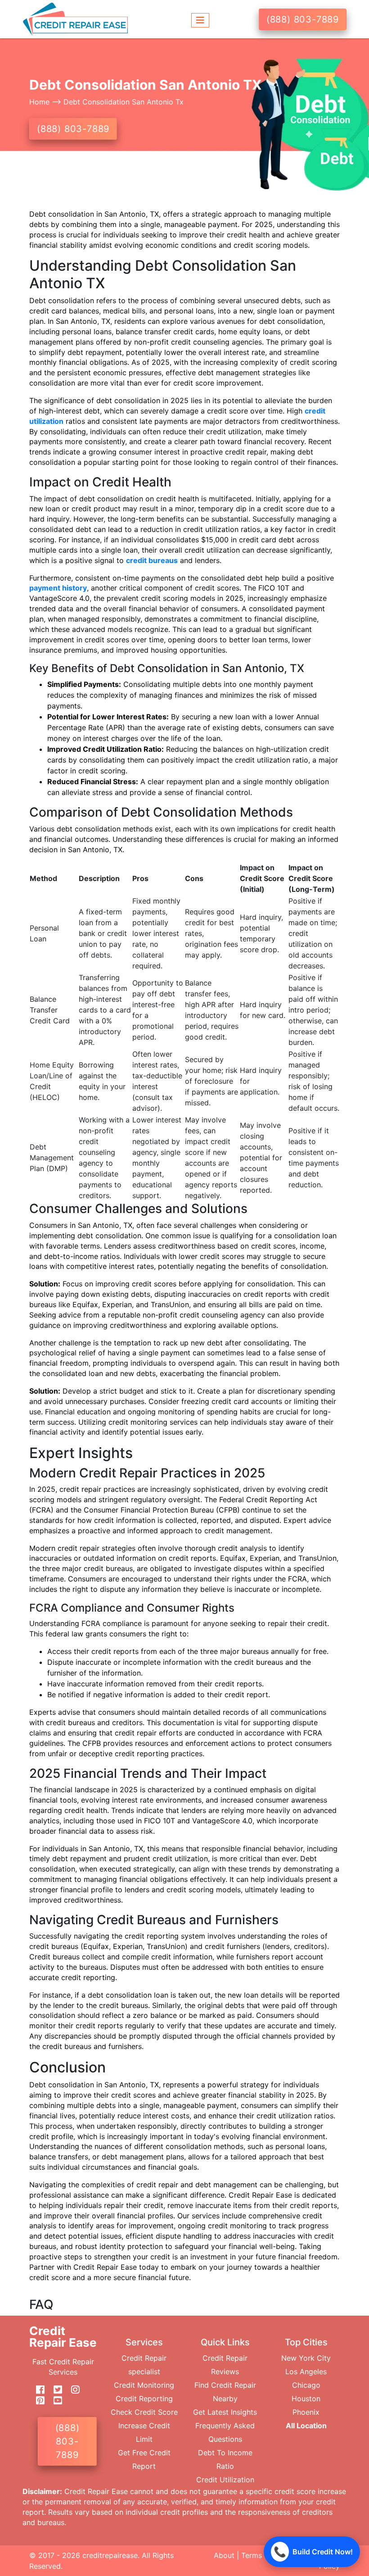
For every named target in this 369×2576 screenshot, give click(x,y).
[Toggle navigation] (200, 19)
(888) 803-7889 (303, 19)
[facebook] (37, 2390)
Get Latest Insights (225, 2412)
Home (40, 102)
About (224, 2555)
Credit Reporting (144, 2399)
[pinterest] (37, 2401)
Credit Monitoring (144, 2385)
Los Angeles (306, 2372)
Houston (306, 2399)
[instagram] (72, 2390)
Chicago (306, 2385)
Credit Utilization (225, 2480)
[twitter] (54, 2390)
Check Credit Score (144, 2412)
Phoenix (306, 2412)
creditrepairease (110, 2555)
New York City (306, 2358)
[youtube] (54, 2401)
